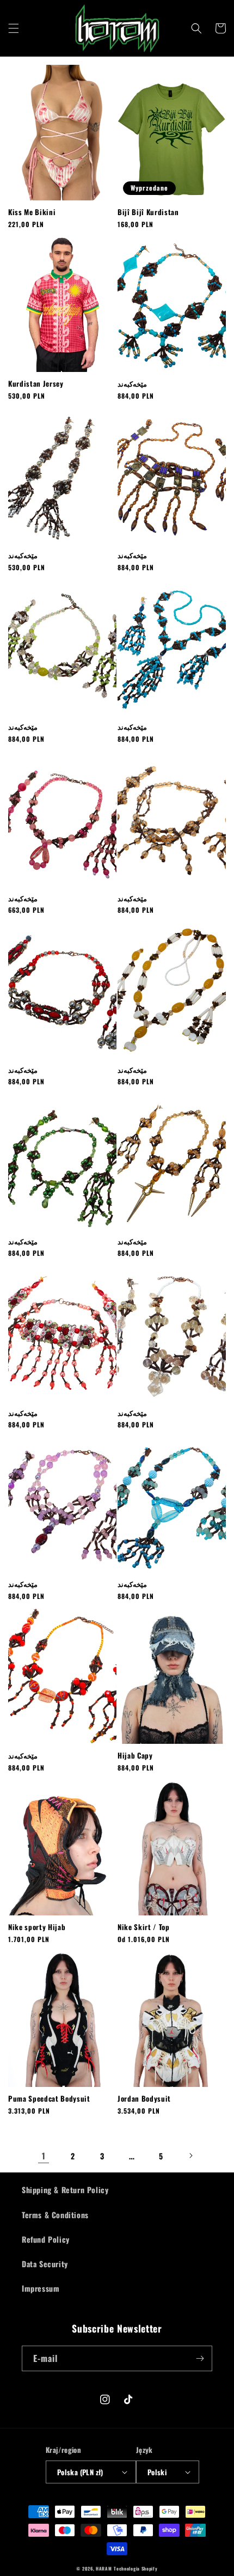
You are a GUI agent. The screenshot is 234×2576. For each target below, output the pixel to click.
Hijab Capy (135, 1756)
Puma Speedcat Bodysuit (49, 2099)
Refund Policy (46, 2239)
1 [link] (44, 2156)
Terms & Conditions (55, 2215)
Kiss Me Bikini (32, 212)
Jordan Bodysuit (144, 2099)
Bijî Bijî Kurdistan (148, 212)
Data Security (45, 2264)
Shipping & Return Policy (65, 2190)
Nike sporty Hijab (37, 1927)
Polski (157, 2472)
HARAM (104, 2568)
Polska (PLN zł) (80, 2472)
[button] (14, 28)
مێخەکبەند (132, 384)
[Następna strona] (190, 2156)
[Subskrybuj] (200, 2358)
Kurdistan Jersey (36, 384)
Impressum (41, 2288)
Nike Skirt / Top (144, 1927)
